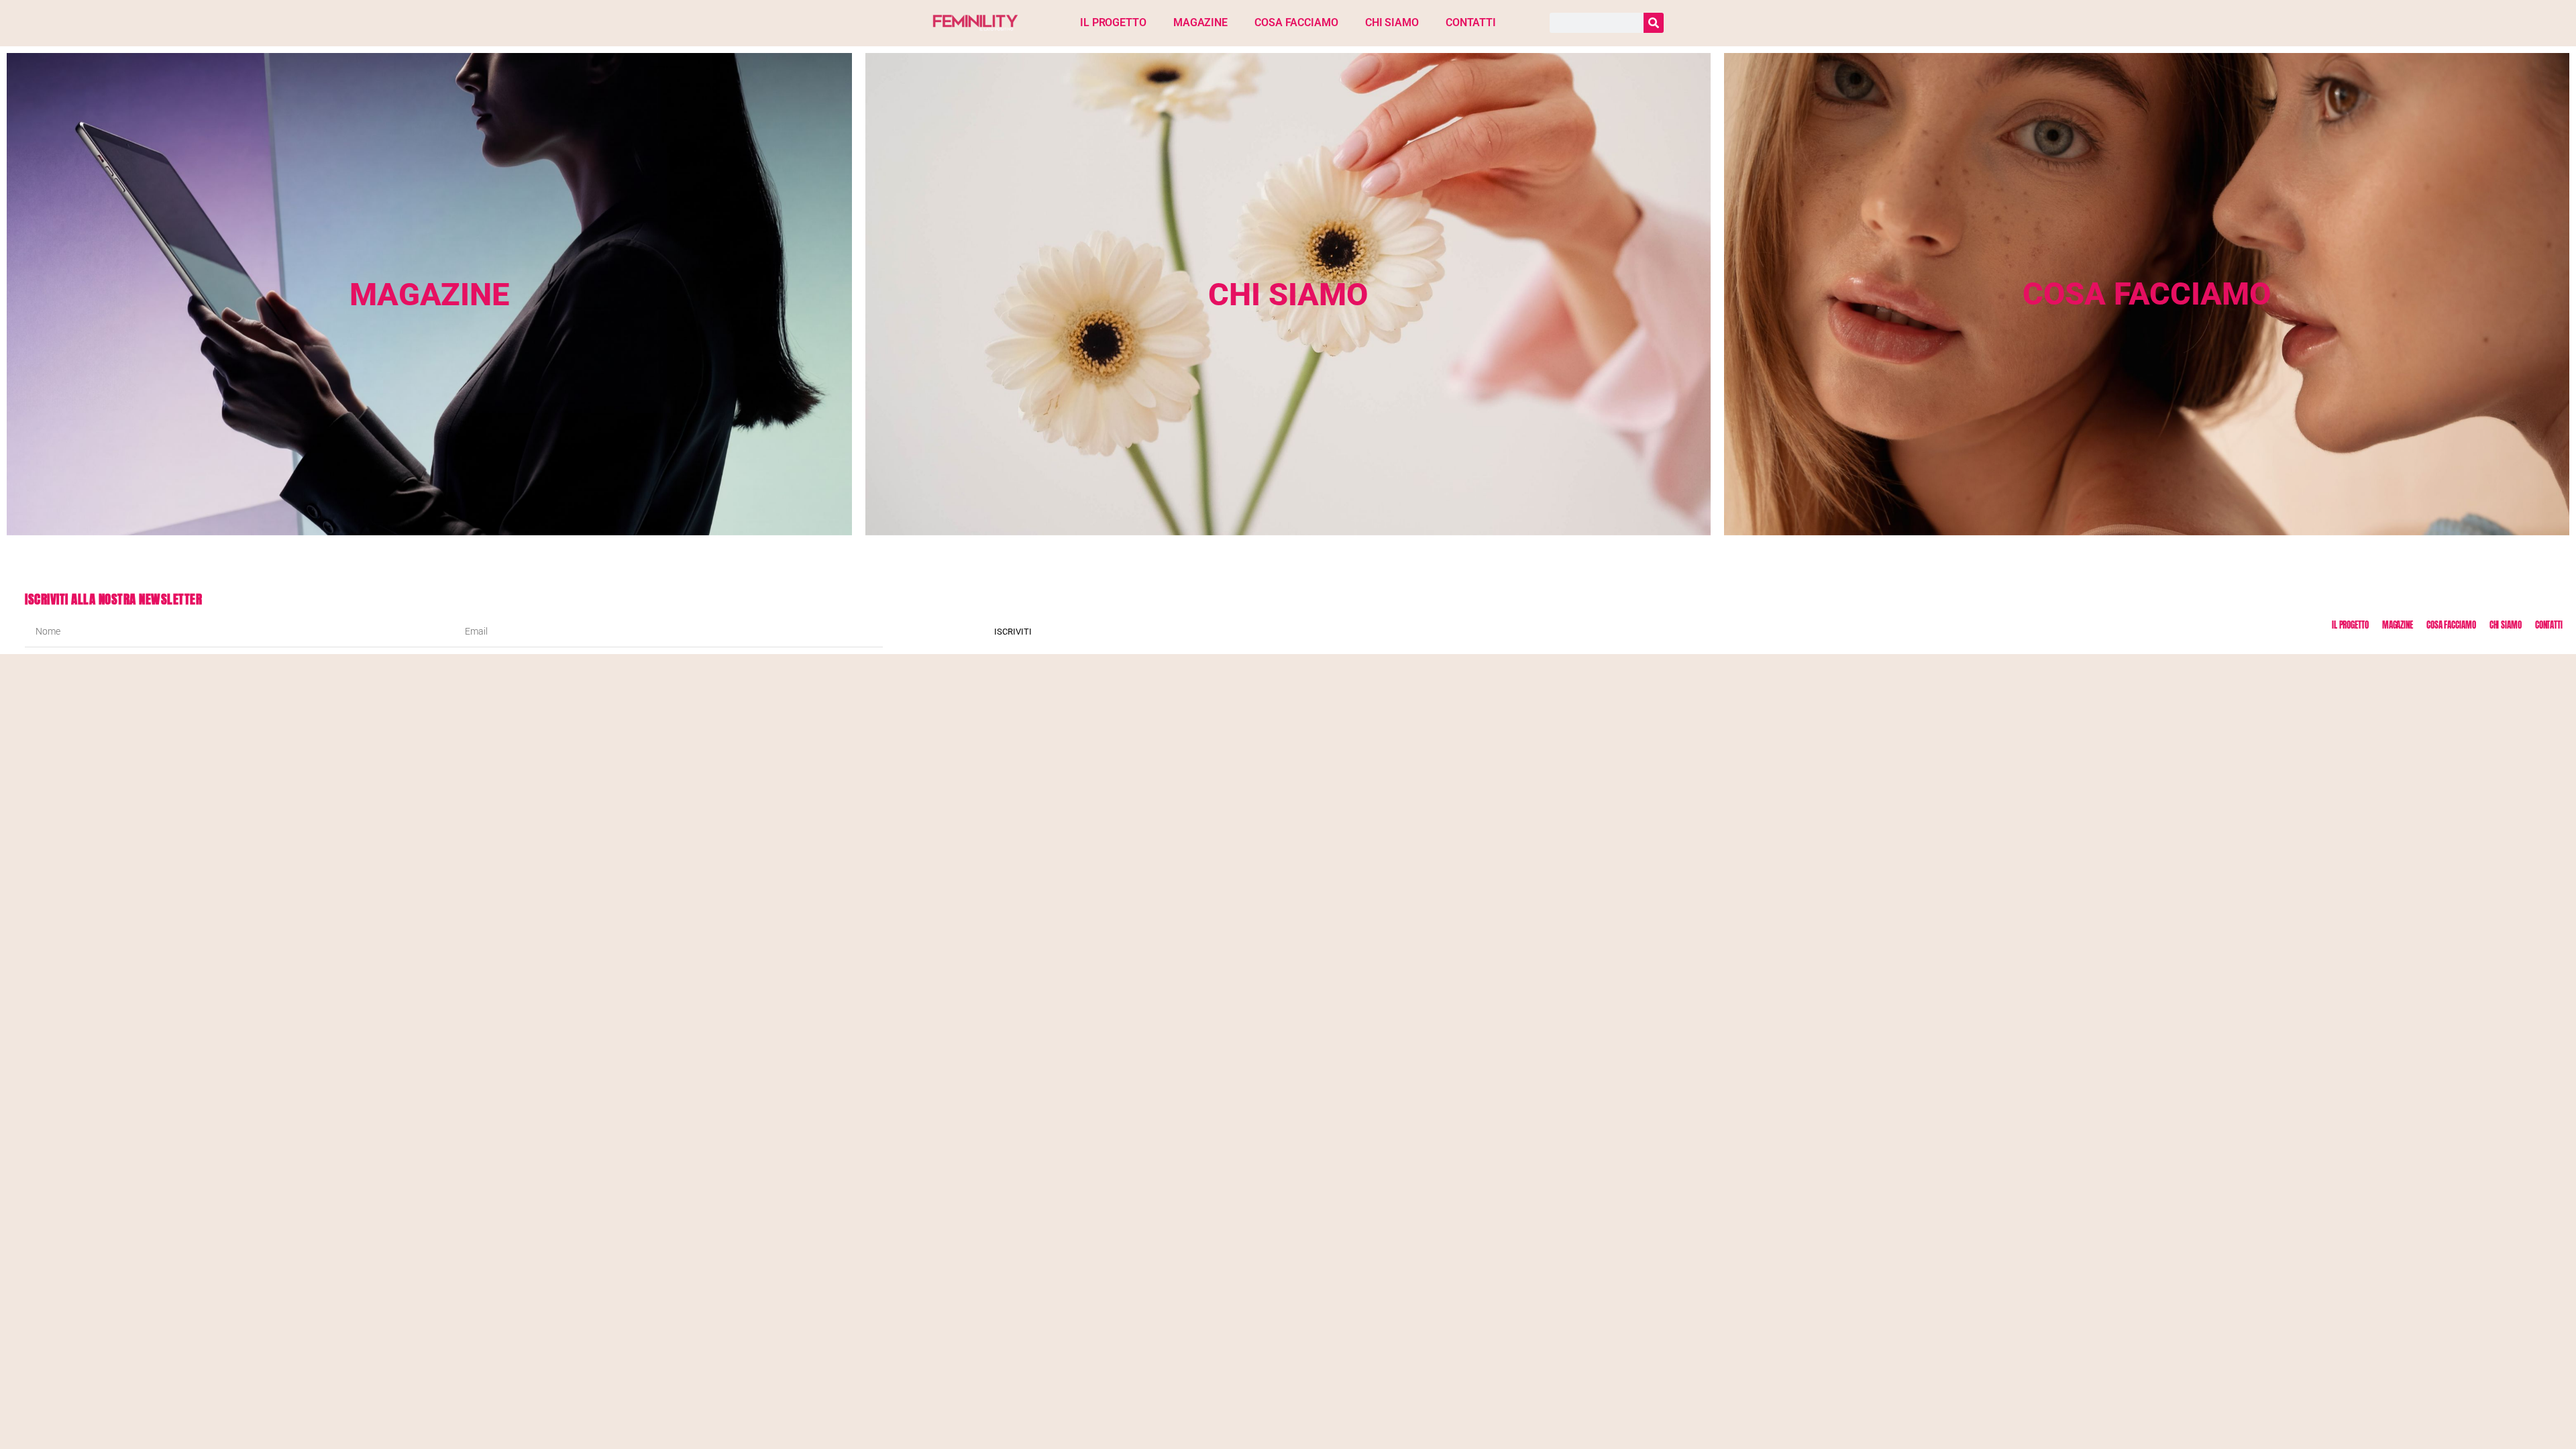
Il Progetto (1113, 22)
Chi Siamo (1392, 22)
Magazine (1200, 22)
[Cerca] (1654, 23)
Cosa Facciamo (1296, 22)
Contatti (1471, 22)
